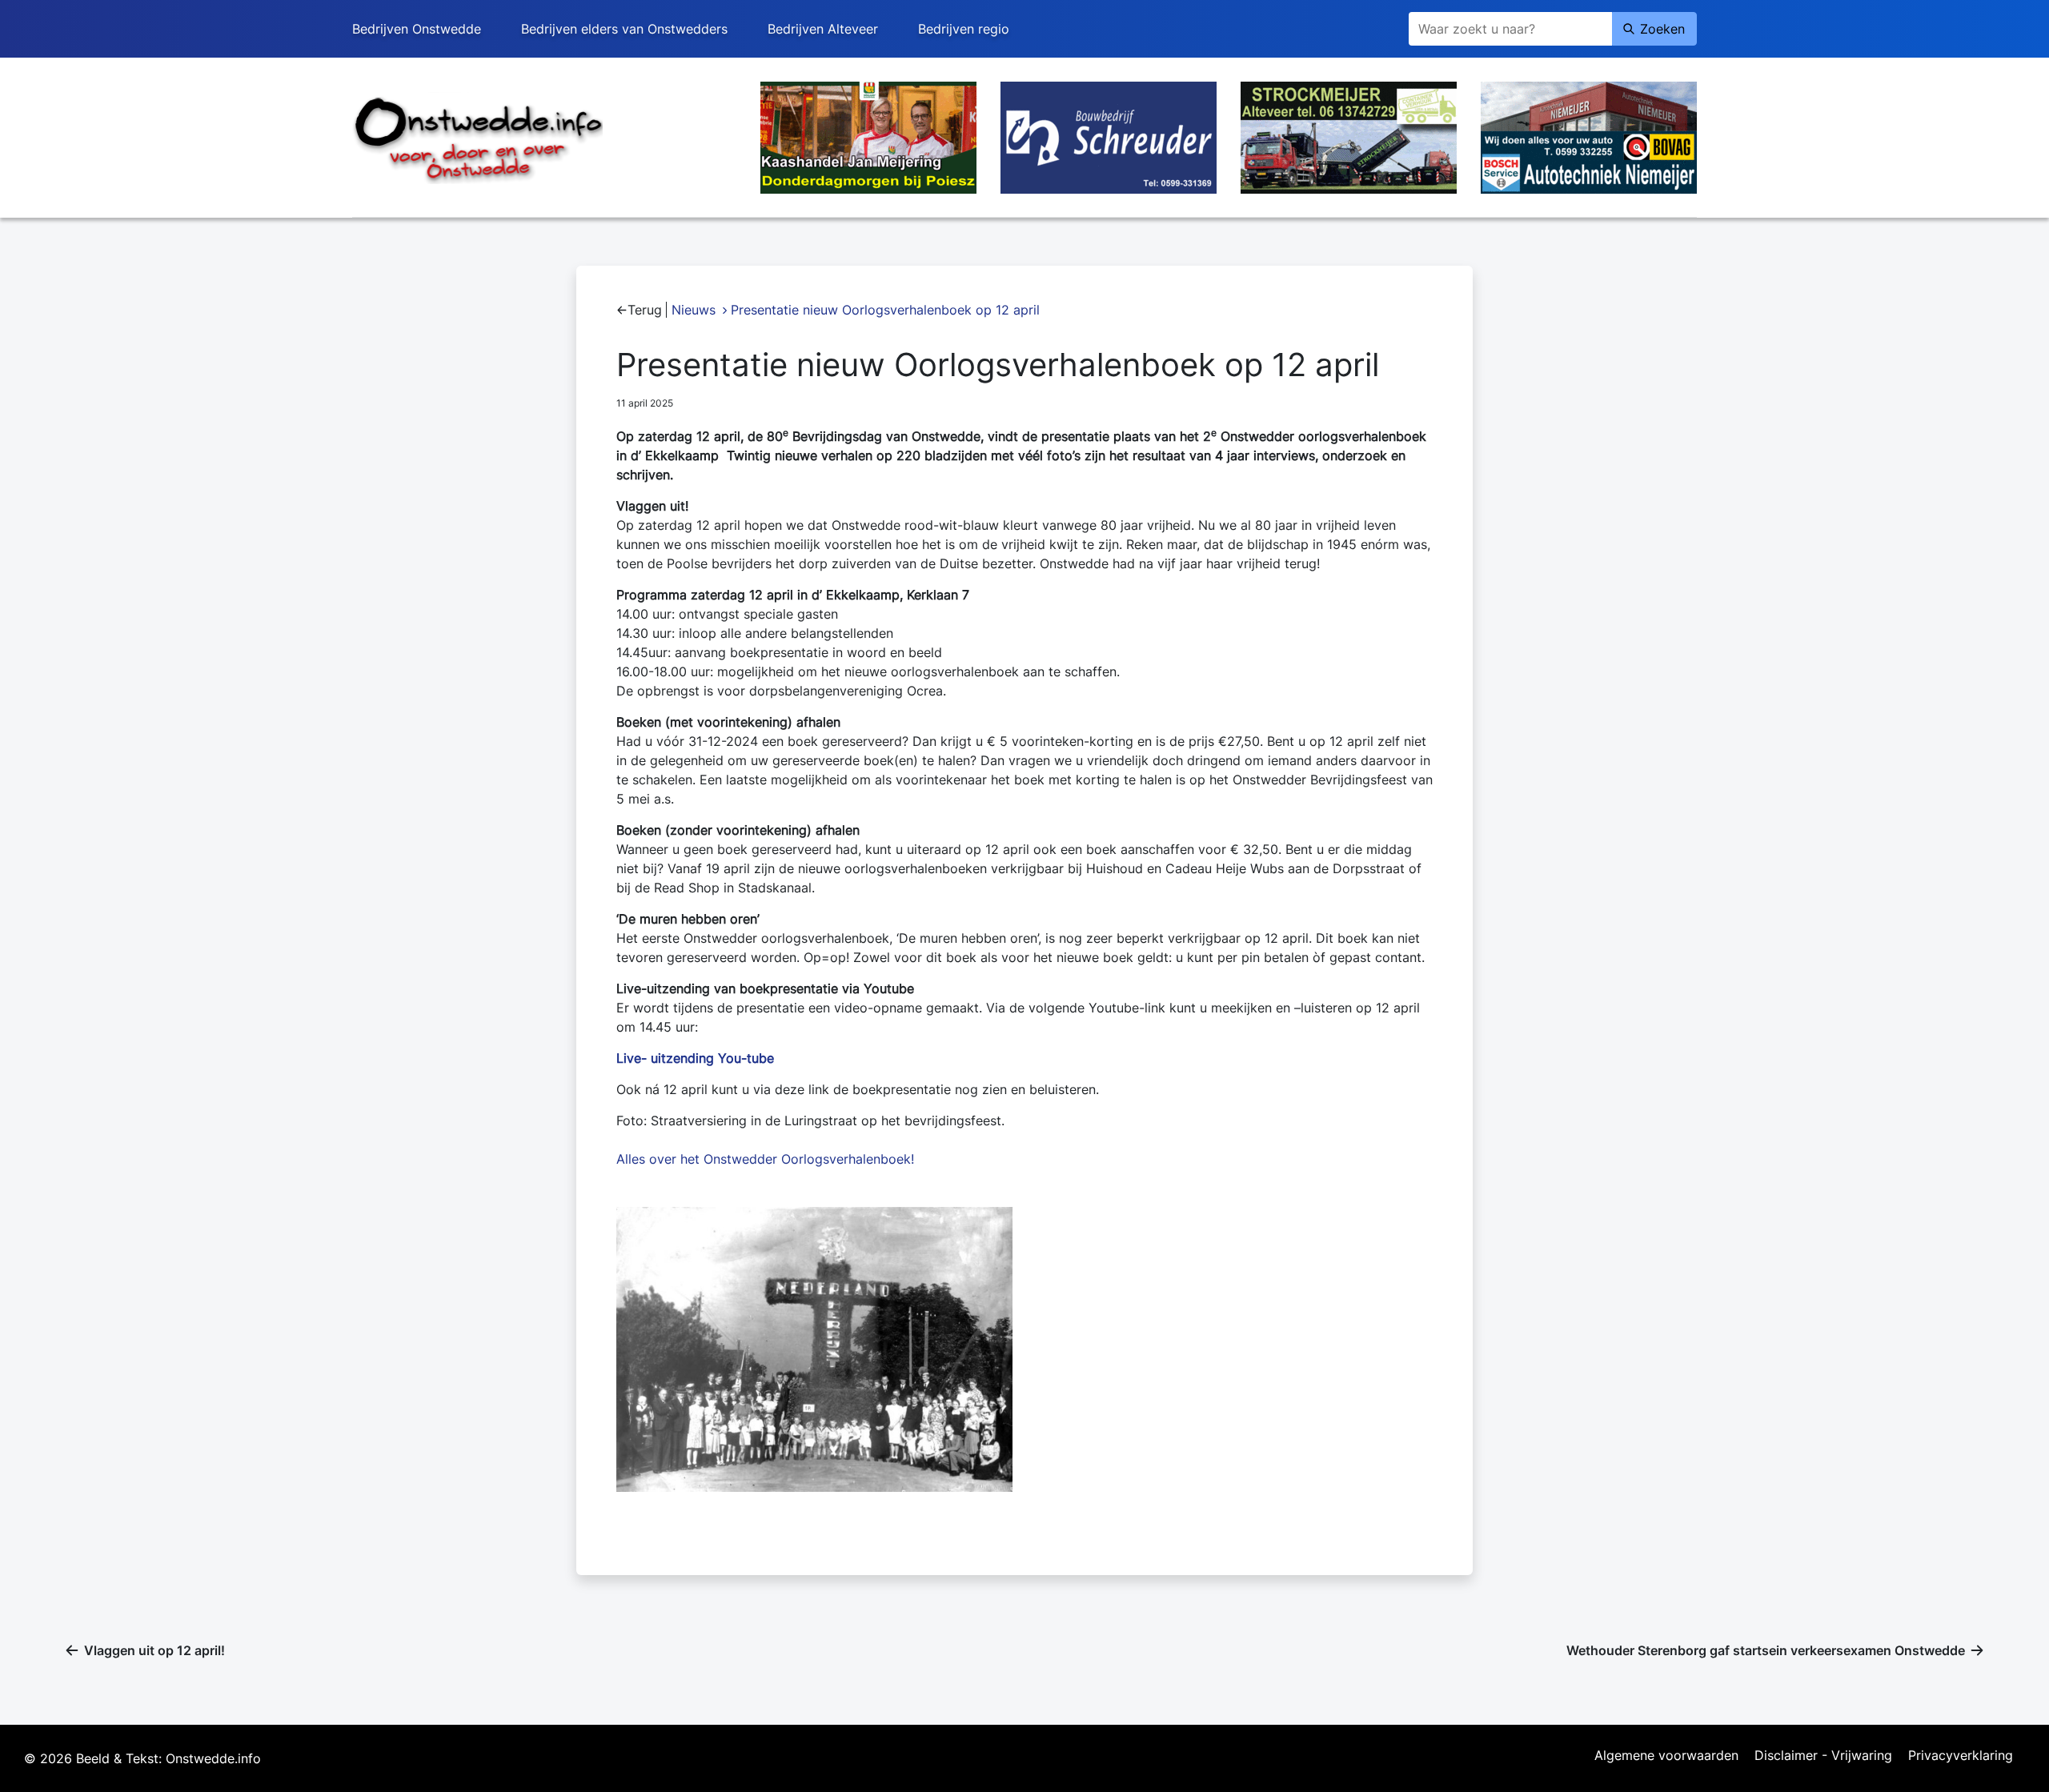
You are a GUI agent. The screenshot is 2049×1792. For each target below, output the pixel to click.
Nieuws (694, 310)
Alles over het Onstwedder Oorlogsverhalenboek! (765, 1159)
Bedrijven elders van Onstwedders (624, 29)
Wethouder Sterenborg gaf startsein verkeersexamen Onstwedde (1766, 1650)
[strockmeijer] (1349, 136)
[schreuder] (1109, 136)
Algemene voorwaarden (1666, 1756)
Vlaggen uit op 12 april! (154, 1650)
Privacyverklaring (1961, 1756)
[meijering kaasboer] (868, 136)
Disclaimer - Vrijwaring (1823, 1756)
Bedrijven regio (964, 29)
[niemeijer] (1589, 136)
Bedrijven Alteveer (823, 29)
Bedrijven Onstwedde (417, 29)
